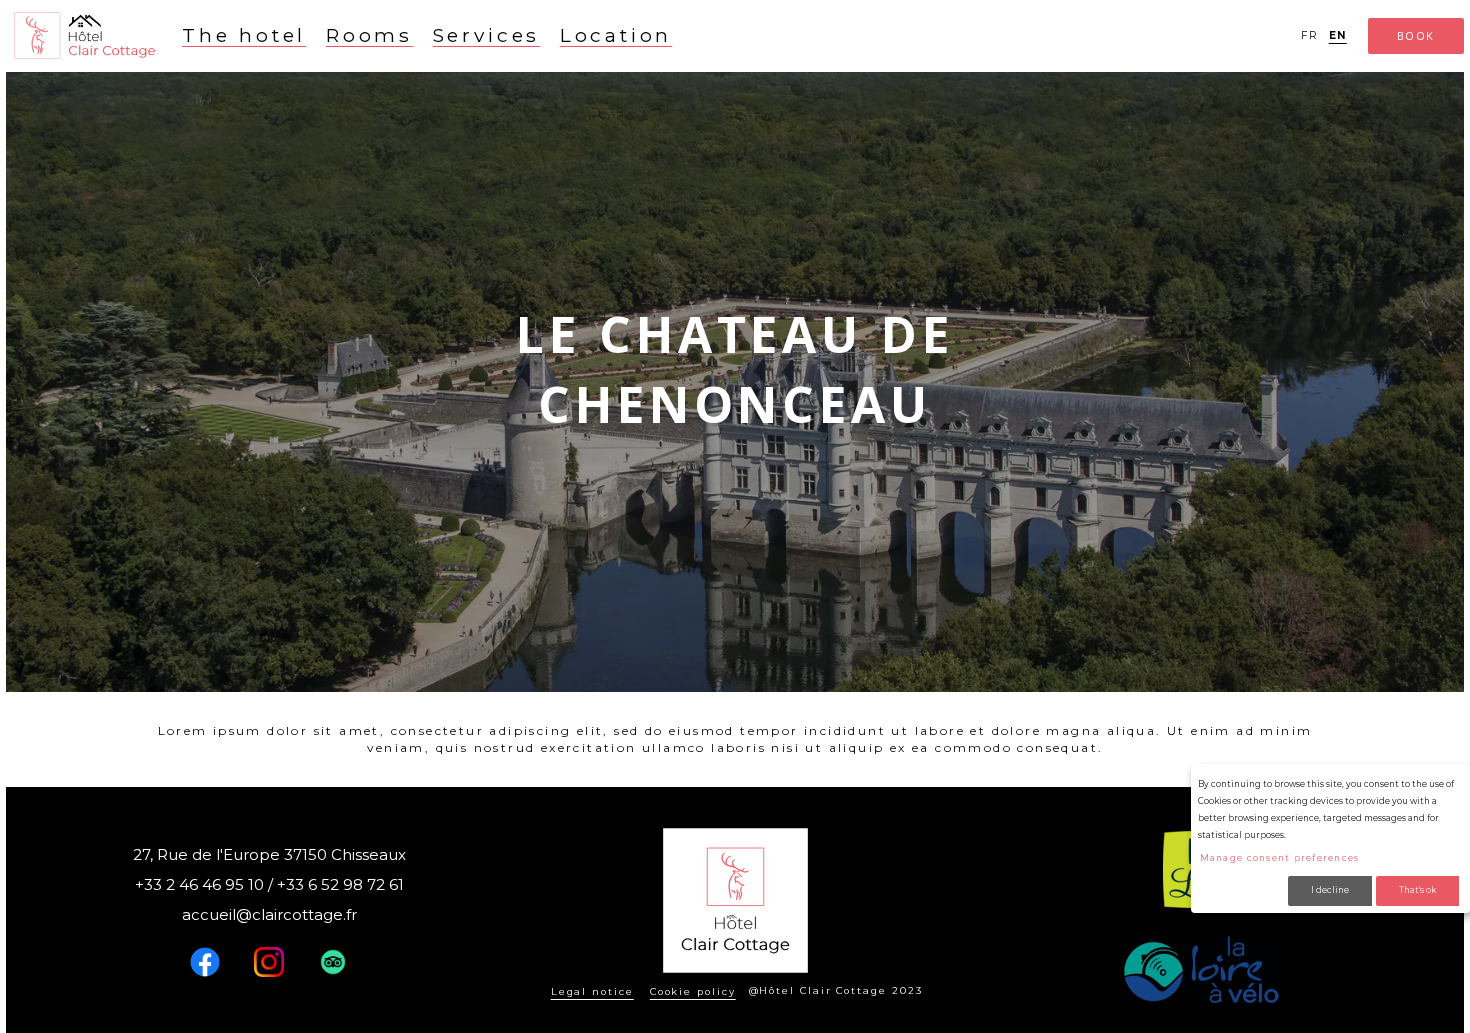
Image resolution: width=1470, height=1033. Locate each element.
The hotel (244, 35)
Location (616, 35)
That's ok (1417, 890)
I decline (1330, 890)
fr (1309, 36)
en (1338, 36)
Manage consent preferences (1280, 858)
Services (487, 35)
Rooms (369, 35)
